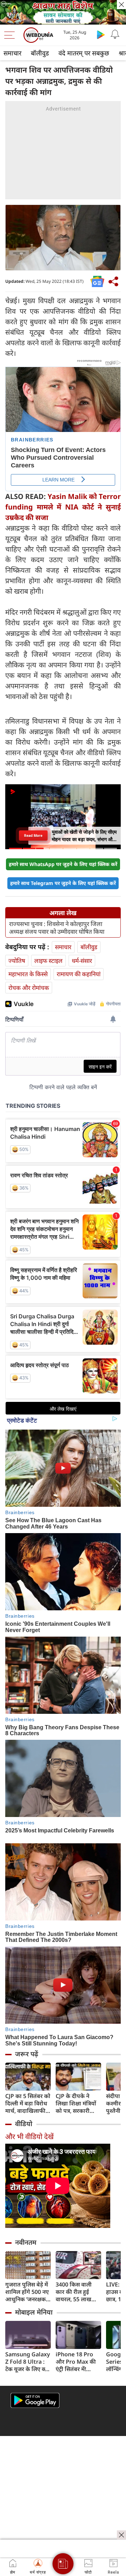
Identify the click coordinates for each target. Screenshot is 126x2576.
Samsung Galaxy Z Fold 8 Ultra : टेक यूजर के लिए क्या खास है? (28, 2362)
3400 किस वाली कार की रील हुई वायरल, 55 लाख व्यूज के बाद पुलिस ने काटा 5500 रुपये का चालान (78, 2292)
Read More (33, 836)
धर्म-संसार (82, 961)
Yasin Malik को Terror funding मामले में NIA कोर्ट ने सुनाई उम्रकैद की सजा (63, 507)
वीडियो (24, 2124)
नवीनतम (26, 2242)
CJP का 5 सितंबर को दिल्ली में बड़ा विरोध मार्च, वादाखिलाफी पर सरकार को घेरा (28, 2104)
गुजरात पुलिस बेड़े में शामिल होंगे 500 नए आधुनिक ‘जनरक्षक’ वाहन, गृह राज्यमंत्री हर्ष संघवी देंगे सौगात (27, 2292)
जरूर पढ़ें (27, 2054)
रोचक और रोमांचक (29, 988)
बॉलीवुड (40, 53)
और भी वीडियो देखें (29, 2136)
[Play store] (101, 34)
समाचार (12, 53)
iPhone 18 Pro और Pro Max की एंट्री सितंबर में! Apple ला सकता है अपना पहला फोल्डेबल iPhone (77, 2362)
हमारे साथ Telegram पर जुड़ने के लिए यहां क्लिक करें (63, 883)
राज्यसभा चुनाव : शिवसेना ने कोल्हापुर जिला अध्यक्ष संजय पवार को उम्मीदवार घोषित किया (57, 928)
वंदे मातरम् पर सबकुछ (84, 53)
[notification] (115, 34)
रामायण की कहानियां (79, 974)
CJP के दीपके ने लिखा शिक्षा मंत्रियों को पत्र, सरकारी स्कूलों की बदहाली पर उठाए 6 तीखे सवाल (76, 2104)
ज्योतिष (17, 961)
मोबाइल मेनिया (34, 2312)
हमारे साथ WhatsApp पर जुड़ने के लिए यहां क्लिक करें (63, 864)
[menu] (11, 35)
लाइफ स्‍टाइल (48, 961)
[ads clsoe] (121, 2535)
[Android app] (35, 2400)
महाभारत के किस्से (28, 974)
